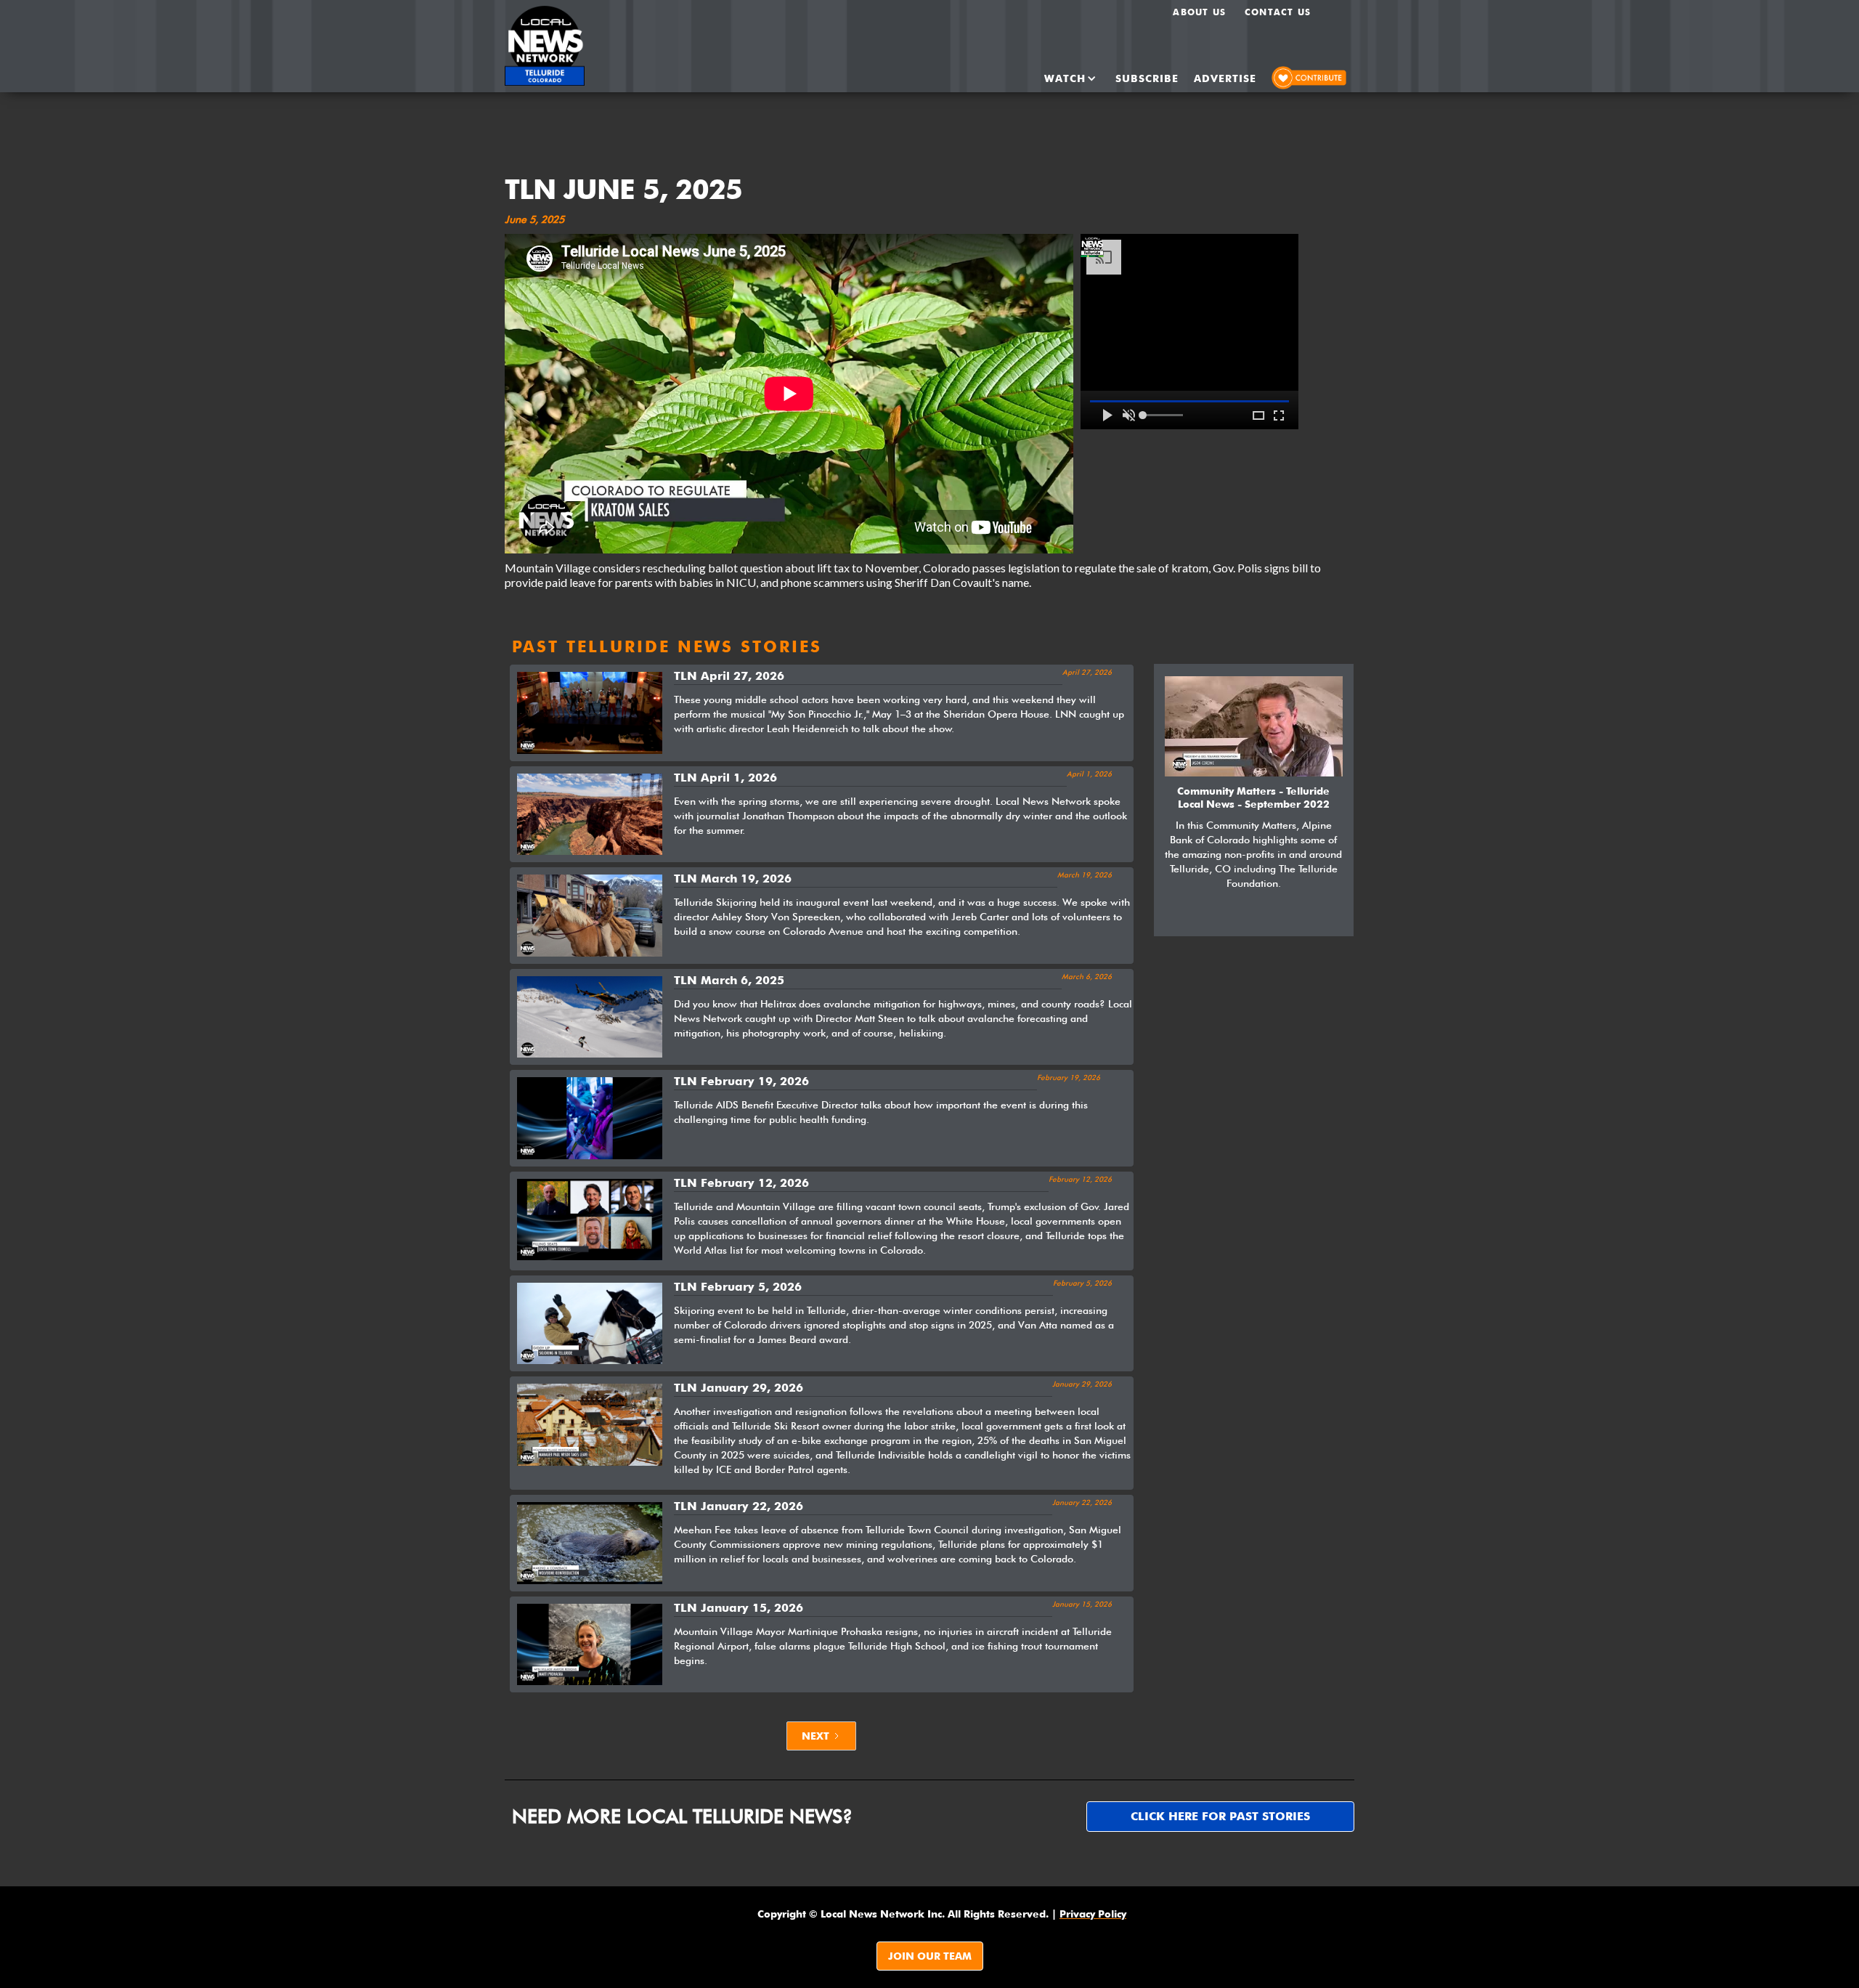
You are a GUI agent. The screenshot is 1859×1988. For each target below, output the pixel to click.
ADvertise (1225, 78)
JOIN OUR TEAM (930, 1956)
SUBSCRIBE (1147, 78)
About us (1199, 12)
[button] (1058, 78)
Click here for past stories (1220, 1816)
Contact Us (1278, 12)
